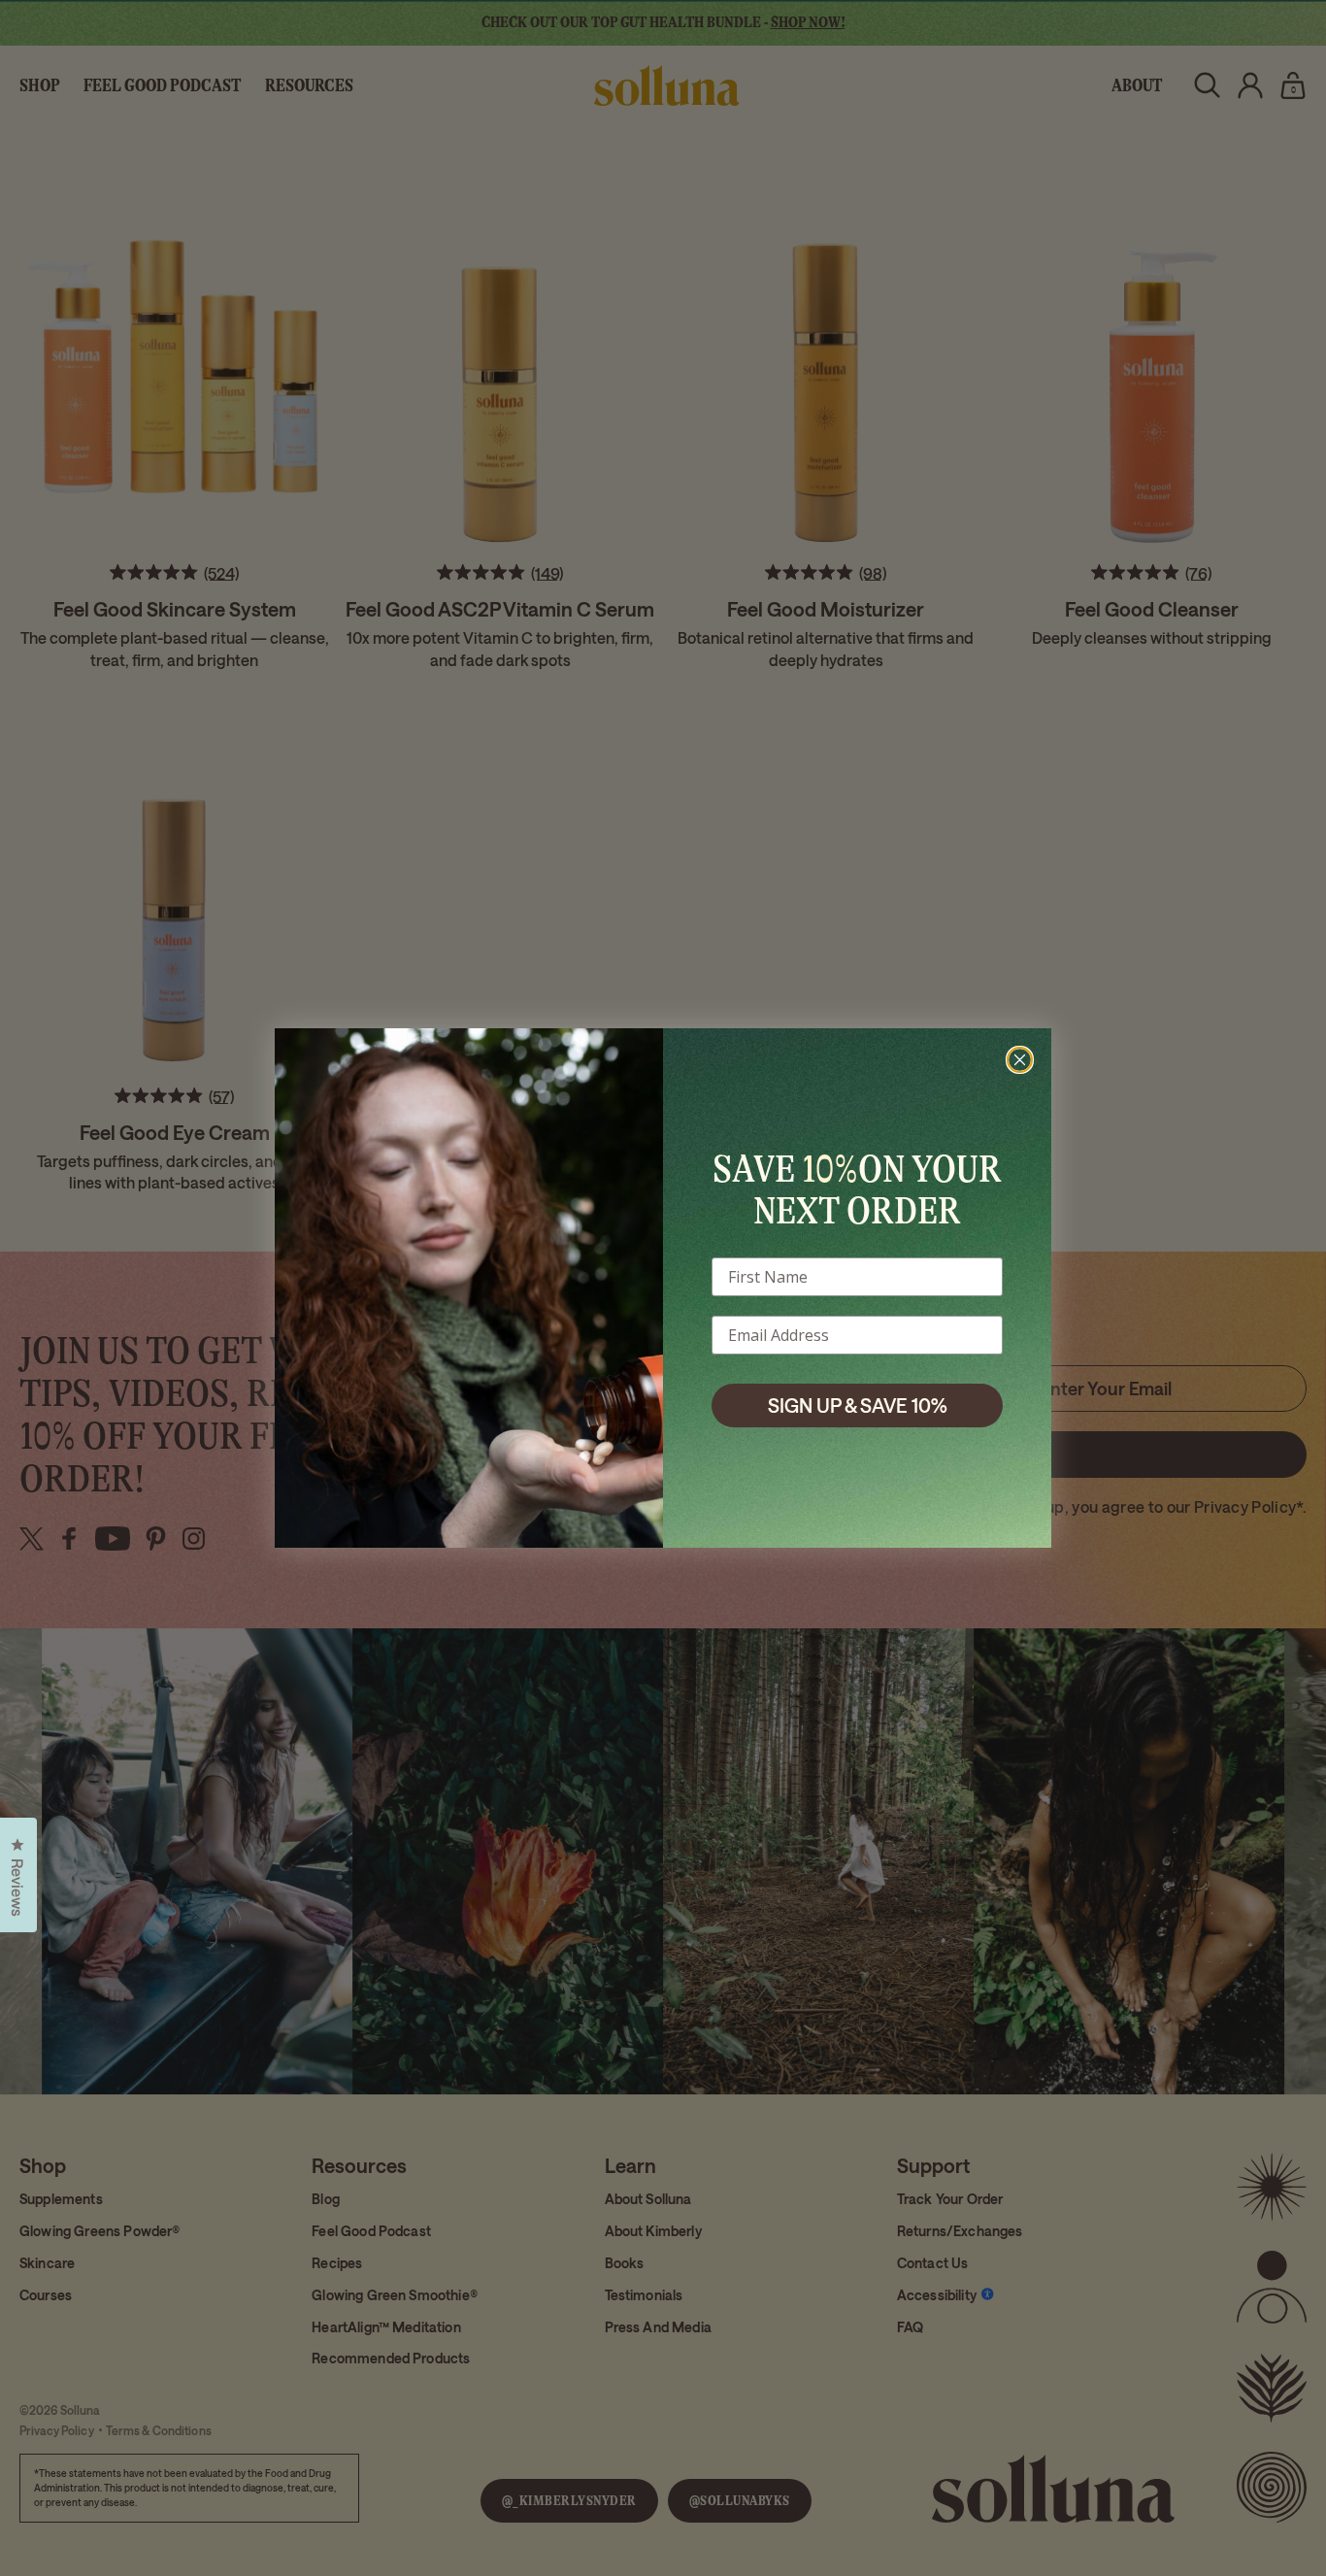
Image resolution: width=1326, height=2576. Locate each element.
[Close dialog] (1020, 1060)
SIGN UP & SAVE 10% (858, 1405)
